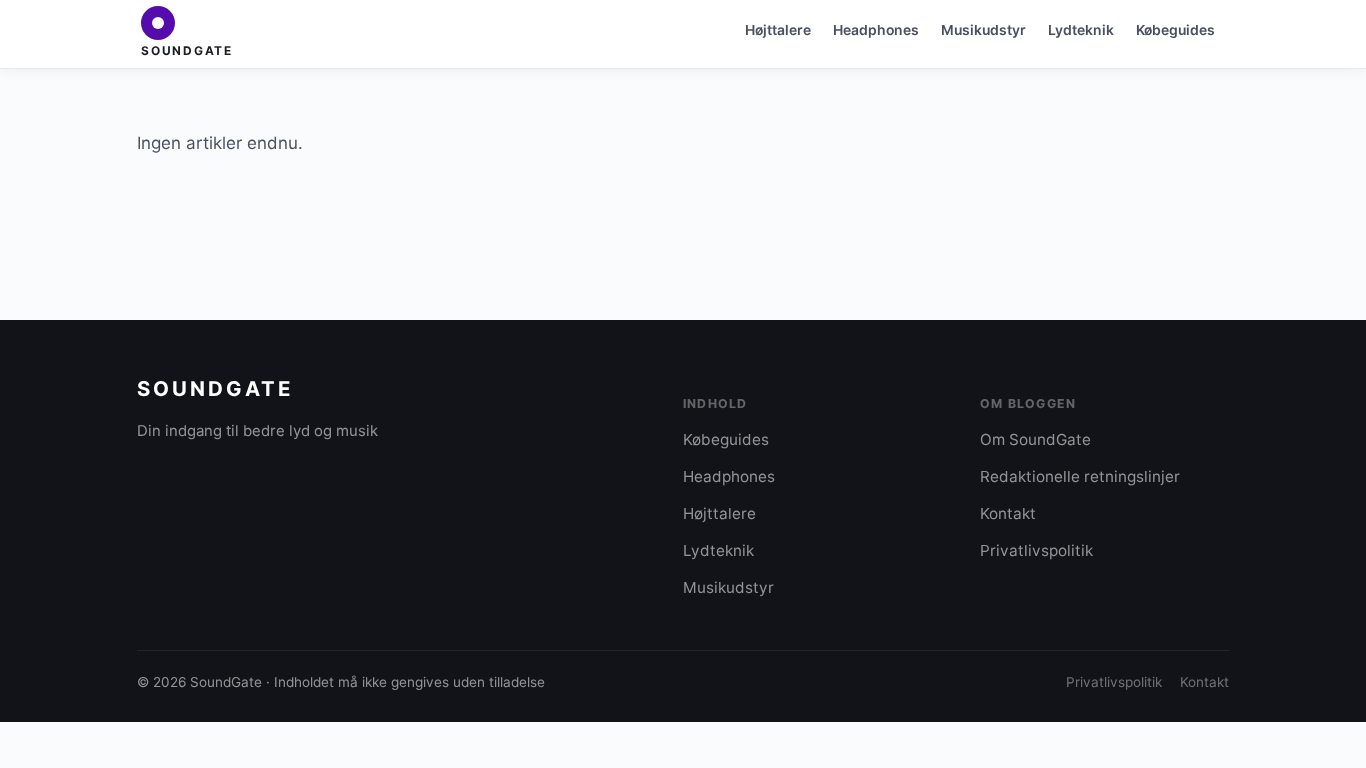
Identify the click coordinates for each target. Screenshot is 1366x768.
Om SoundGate (1035, 439)
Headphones (876, 29)
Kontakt (1008, 513)
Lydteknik (1081, 29)
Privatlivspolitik (1036, 550)
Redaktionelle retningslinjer (1080, 476)
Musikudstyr (983, 29)
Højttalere (778, 29)
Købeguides (1175, 29)
